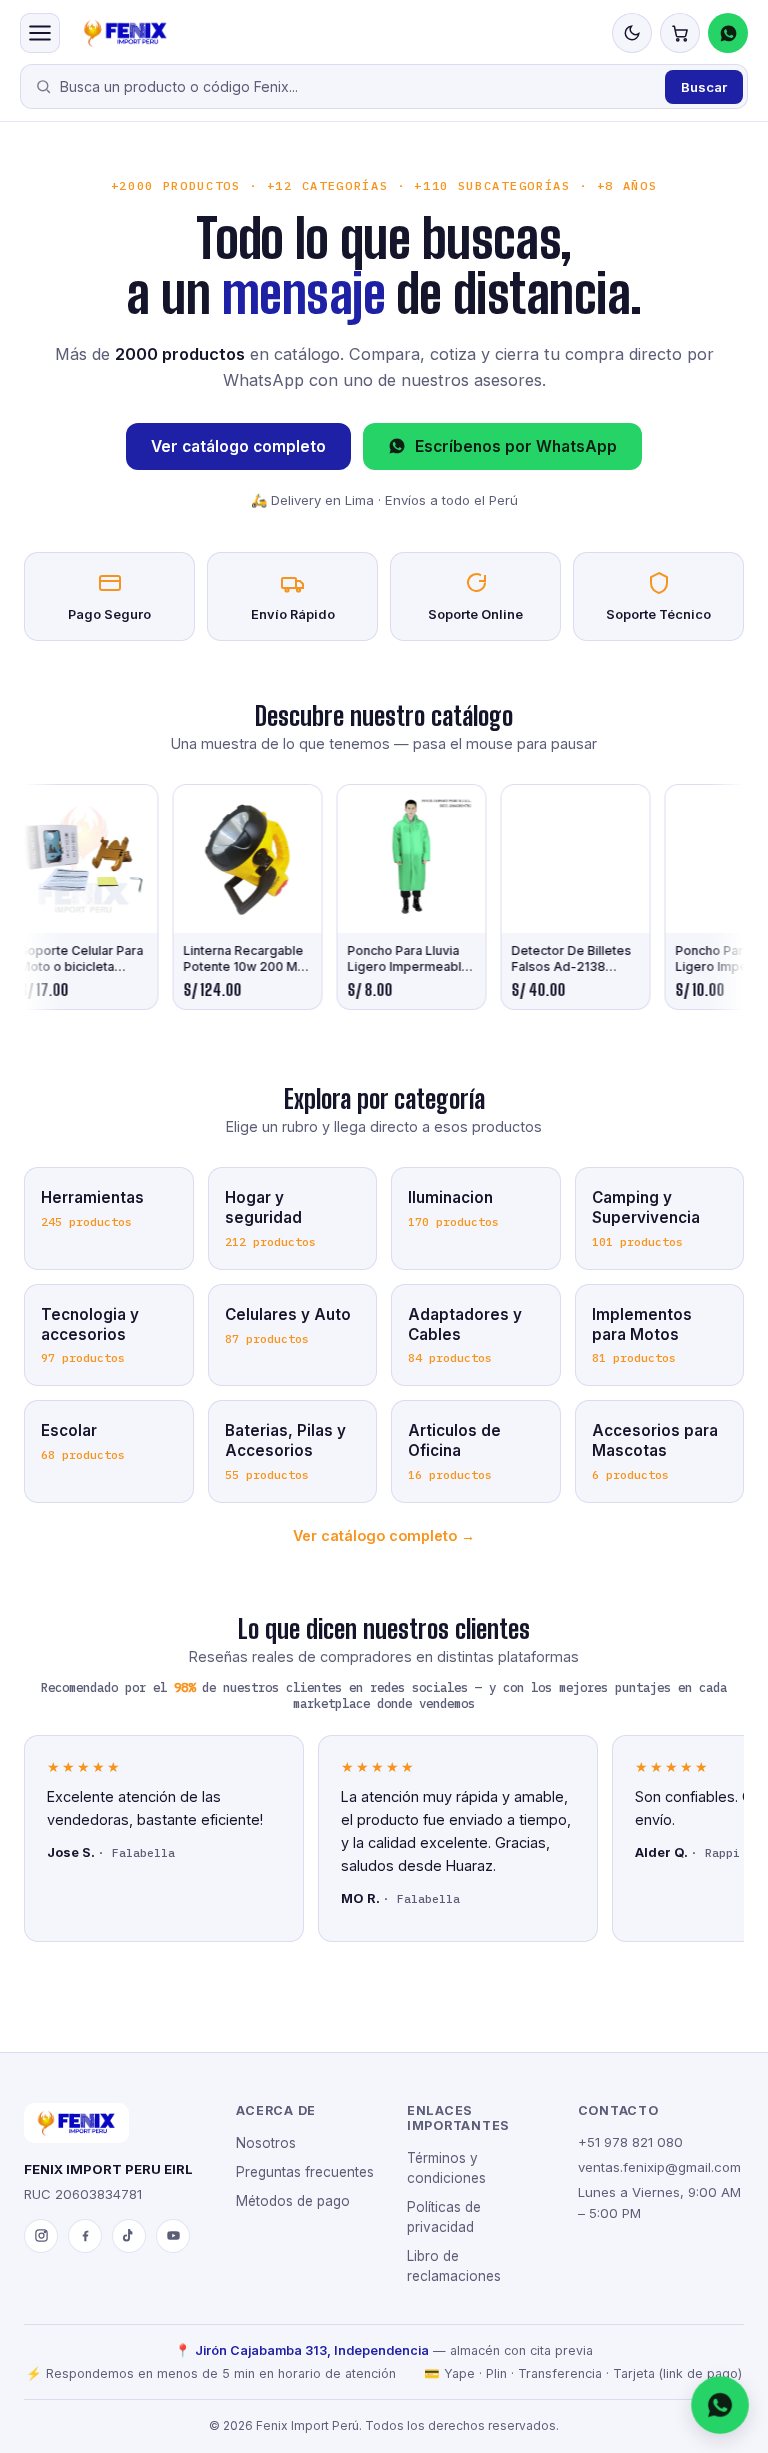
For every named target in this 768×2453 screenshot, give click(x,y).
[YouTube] (173, 2236)
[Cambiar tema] (632, 33)
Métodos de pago (293, 2201)
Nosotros (266, 2143)
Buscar (704, 87)
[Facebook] (85, 2236)
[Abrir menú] (40, 33)
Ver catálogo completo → (384, 1535)
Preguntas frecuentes (305, 2172)
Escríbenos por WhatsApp (516, 446)
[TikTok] (129, 2236)
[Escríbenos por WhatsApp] (720, 2405)
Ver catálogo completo (238, 446)
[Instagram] (41, 2236)
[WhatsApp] (728, 33)
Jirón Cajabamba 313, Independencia (312, 2350)
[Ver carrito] (680, 33)
